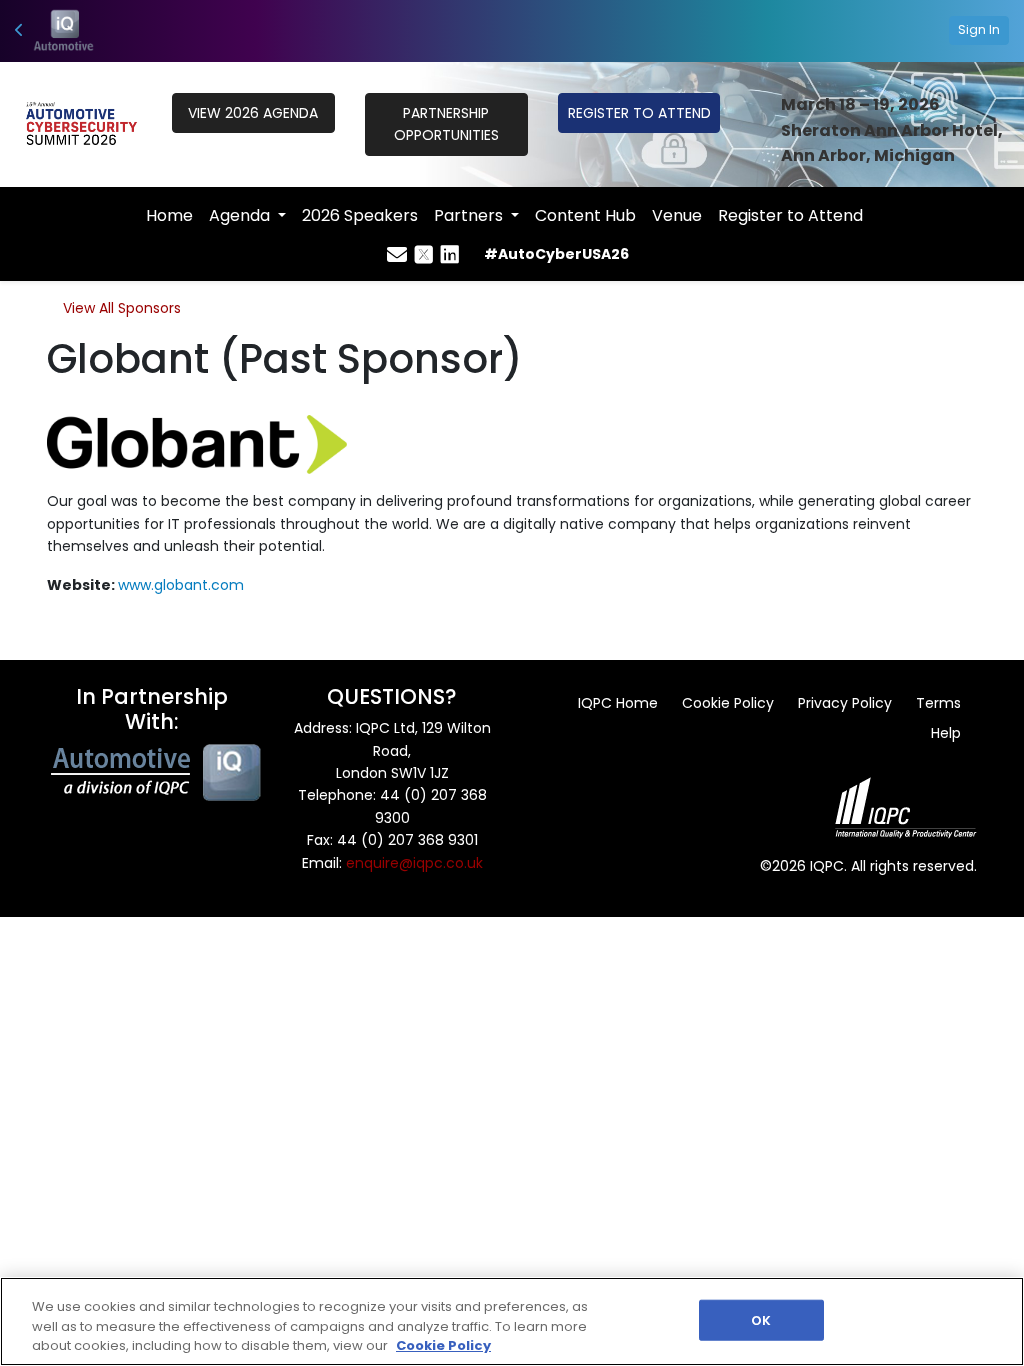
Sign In (979, 29)
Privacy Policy (845, 703)
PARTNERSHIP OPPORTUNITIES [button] (446, 124)
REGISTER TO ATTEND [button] (639, 113)
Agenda (241, 215)
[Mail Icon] (397, 255)
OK (761, 1319)
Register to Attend (790, 215)
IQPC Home (618, 703)
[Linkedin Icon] (450, 255)
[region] (512, 1321)
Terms (938, 703)
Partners (470, 215)
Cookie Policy (728, 703)
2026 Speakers (360, 215)
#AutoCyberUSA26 (556, 254)
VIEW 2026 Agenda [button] (253, 113)
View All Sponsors (122, 308)
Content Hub (585, 215)
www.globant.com (181, 585)
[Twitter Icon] (424, 255)
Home (169, 215)
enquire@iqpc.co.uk (414, 863)
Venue (677, 215)
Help (946, 733)
